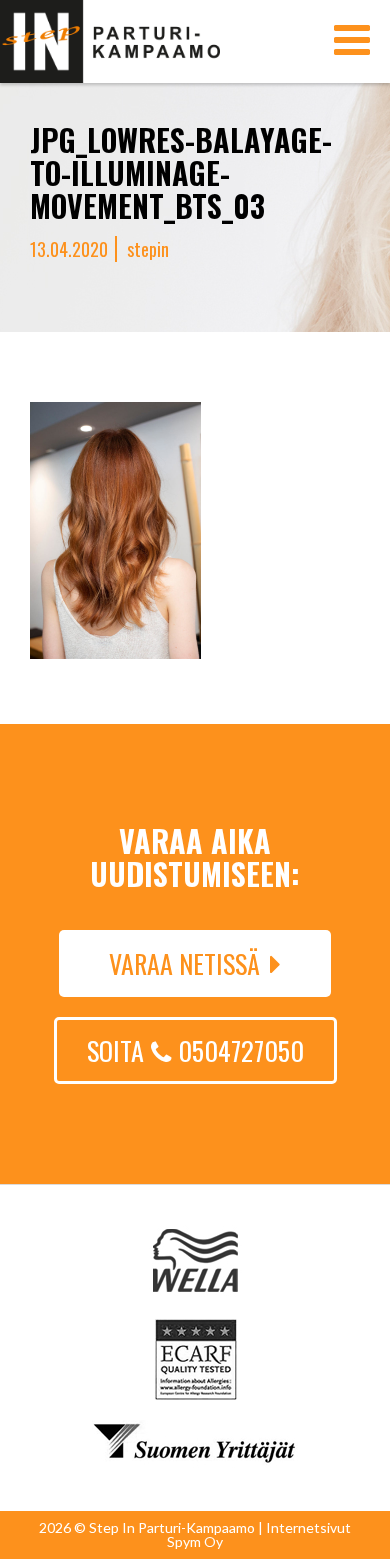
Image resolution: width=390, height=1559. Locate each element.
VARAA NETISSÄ (184, 963)
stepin (148, 249)
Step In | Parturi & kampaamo (110, 41)
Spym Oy (195, 1541)
